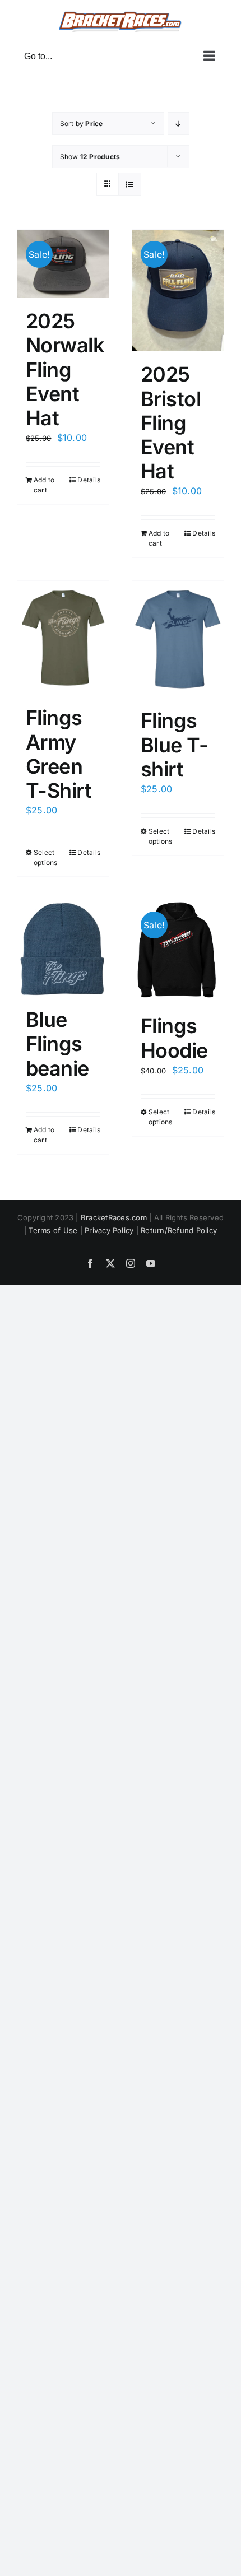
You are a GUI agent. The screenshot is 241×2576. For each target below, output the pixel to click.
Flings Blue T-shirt (174, 745)
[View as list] (130, 184)
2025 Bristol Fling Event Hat (171, 423)
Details (89, 480)
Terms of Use (53, 1230)
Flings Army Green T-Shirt (59, 754)
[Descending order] (179, 124)
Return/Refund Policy (179, 1230)
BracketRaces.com (114, 1217)
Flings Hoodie (174, 1038)
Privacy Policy (109, 1230)
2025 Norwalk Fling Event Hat (65, 369)
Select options (46, 857)
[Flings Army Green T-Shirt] (63, 638)
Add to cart (44, 485)
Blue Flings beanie (57, 1044)
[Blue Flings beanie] (63, 949)
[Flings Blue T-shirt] (178, 640)
